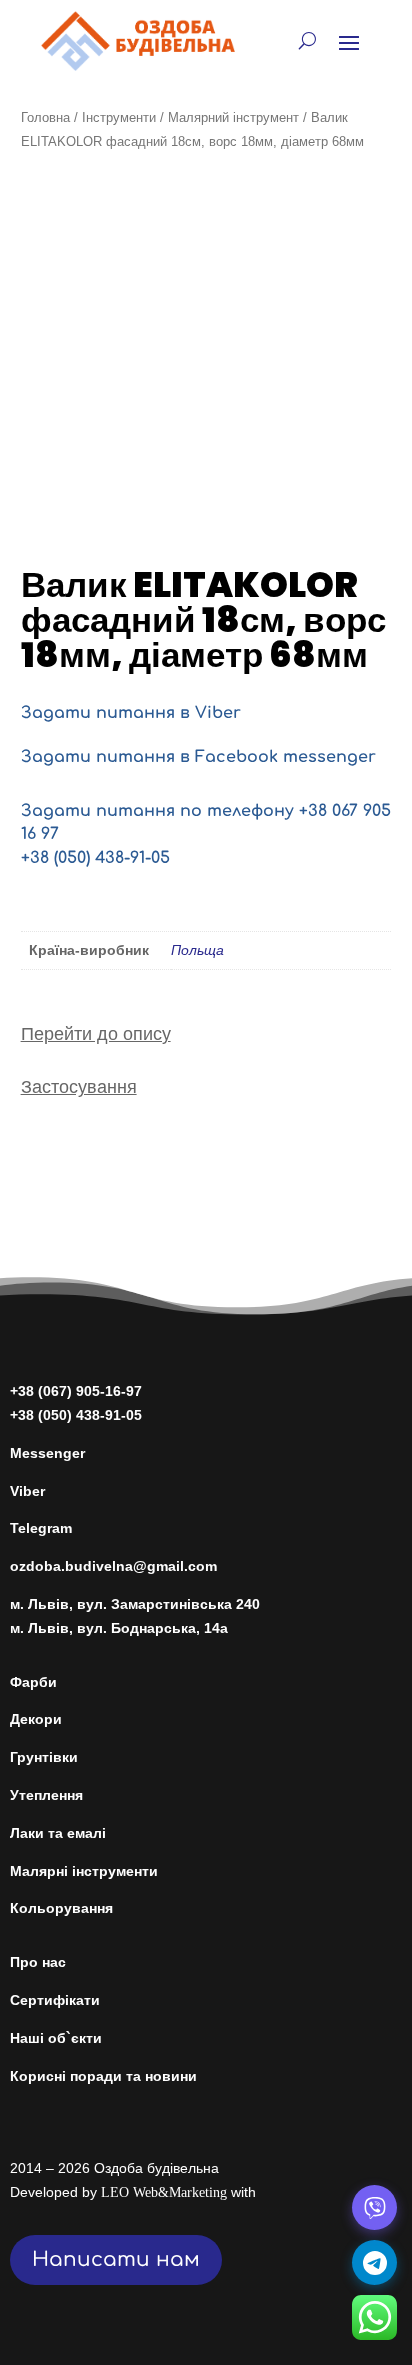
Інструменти (119, 117)
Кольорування (61, 1908)
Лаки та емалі (58, 1833)
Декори (36, 1719)
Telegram (41, 1528)
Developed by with (133, 2192)
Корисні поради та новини (103, 2076)
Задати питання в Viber (131, 713)
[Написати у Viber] (374, 2207)
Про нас (38, 1962)
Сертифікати (55, 2000)
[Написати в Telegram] (374, 2262)
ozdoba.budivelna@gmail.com (113, 1566)
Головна (45, 117)
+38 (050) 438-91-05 (95, 858)
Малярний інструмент (233, 117)
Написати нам (116, 2259)
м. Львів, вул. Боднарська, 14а (119, 1628)
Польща (197, 950)
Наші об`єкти (56, 2038)
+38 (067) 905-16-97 (76, 1391)
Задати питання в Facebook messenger (198, 757)
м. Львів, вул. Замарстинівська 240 (135, 1604)
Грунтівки (44, 1757)
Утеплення (46, 1795)
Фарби (33, 1682)
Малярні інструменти (84, 1871)
